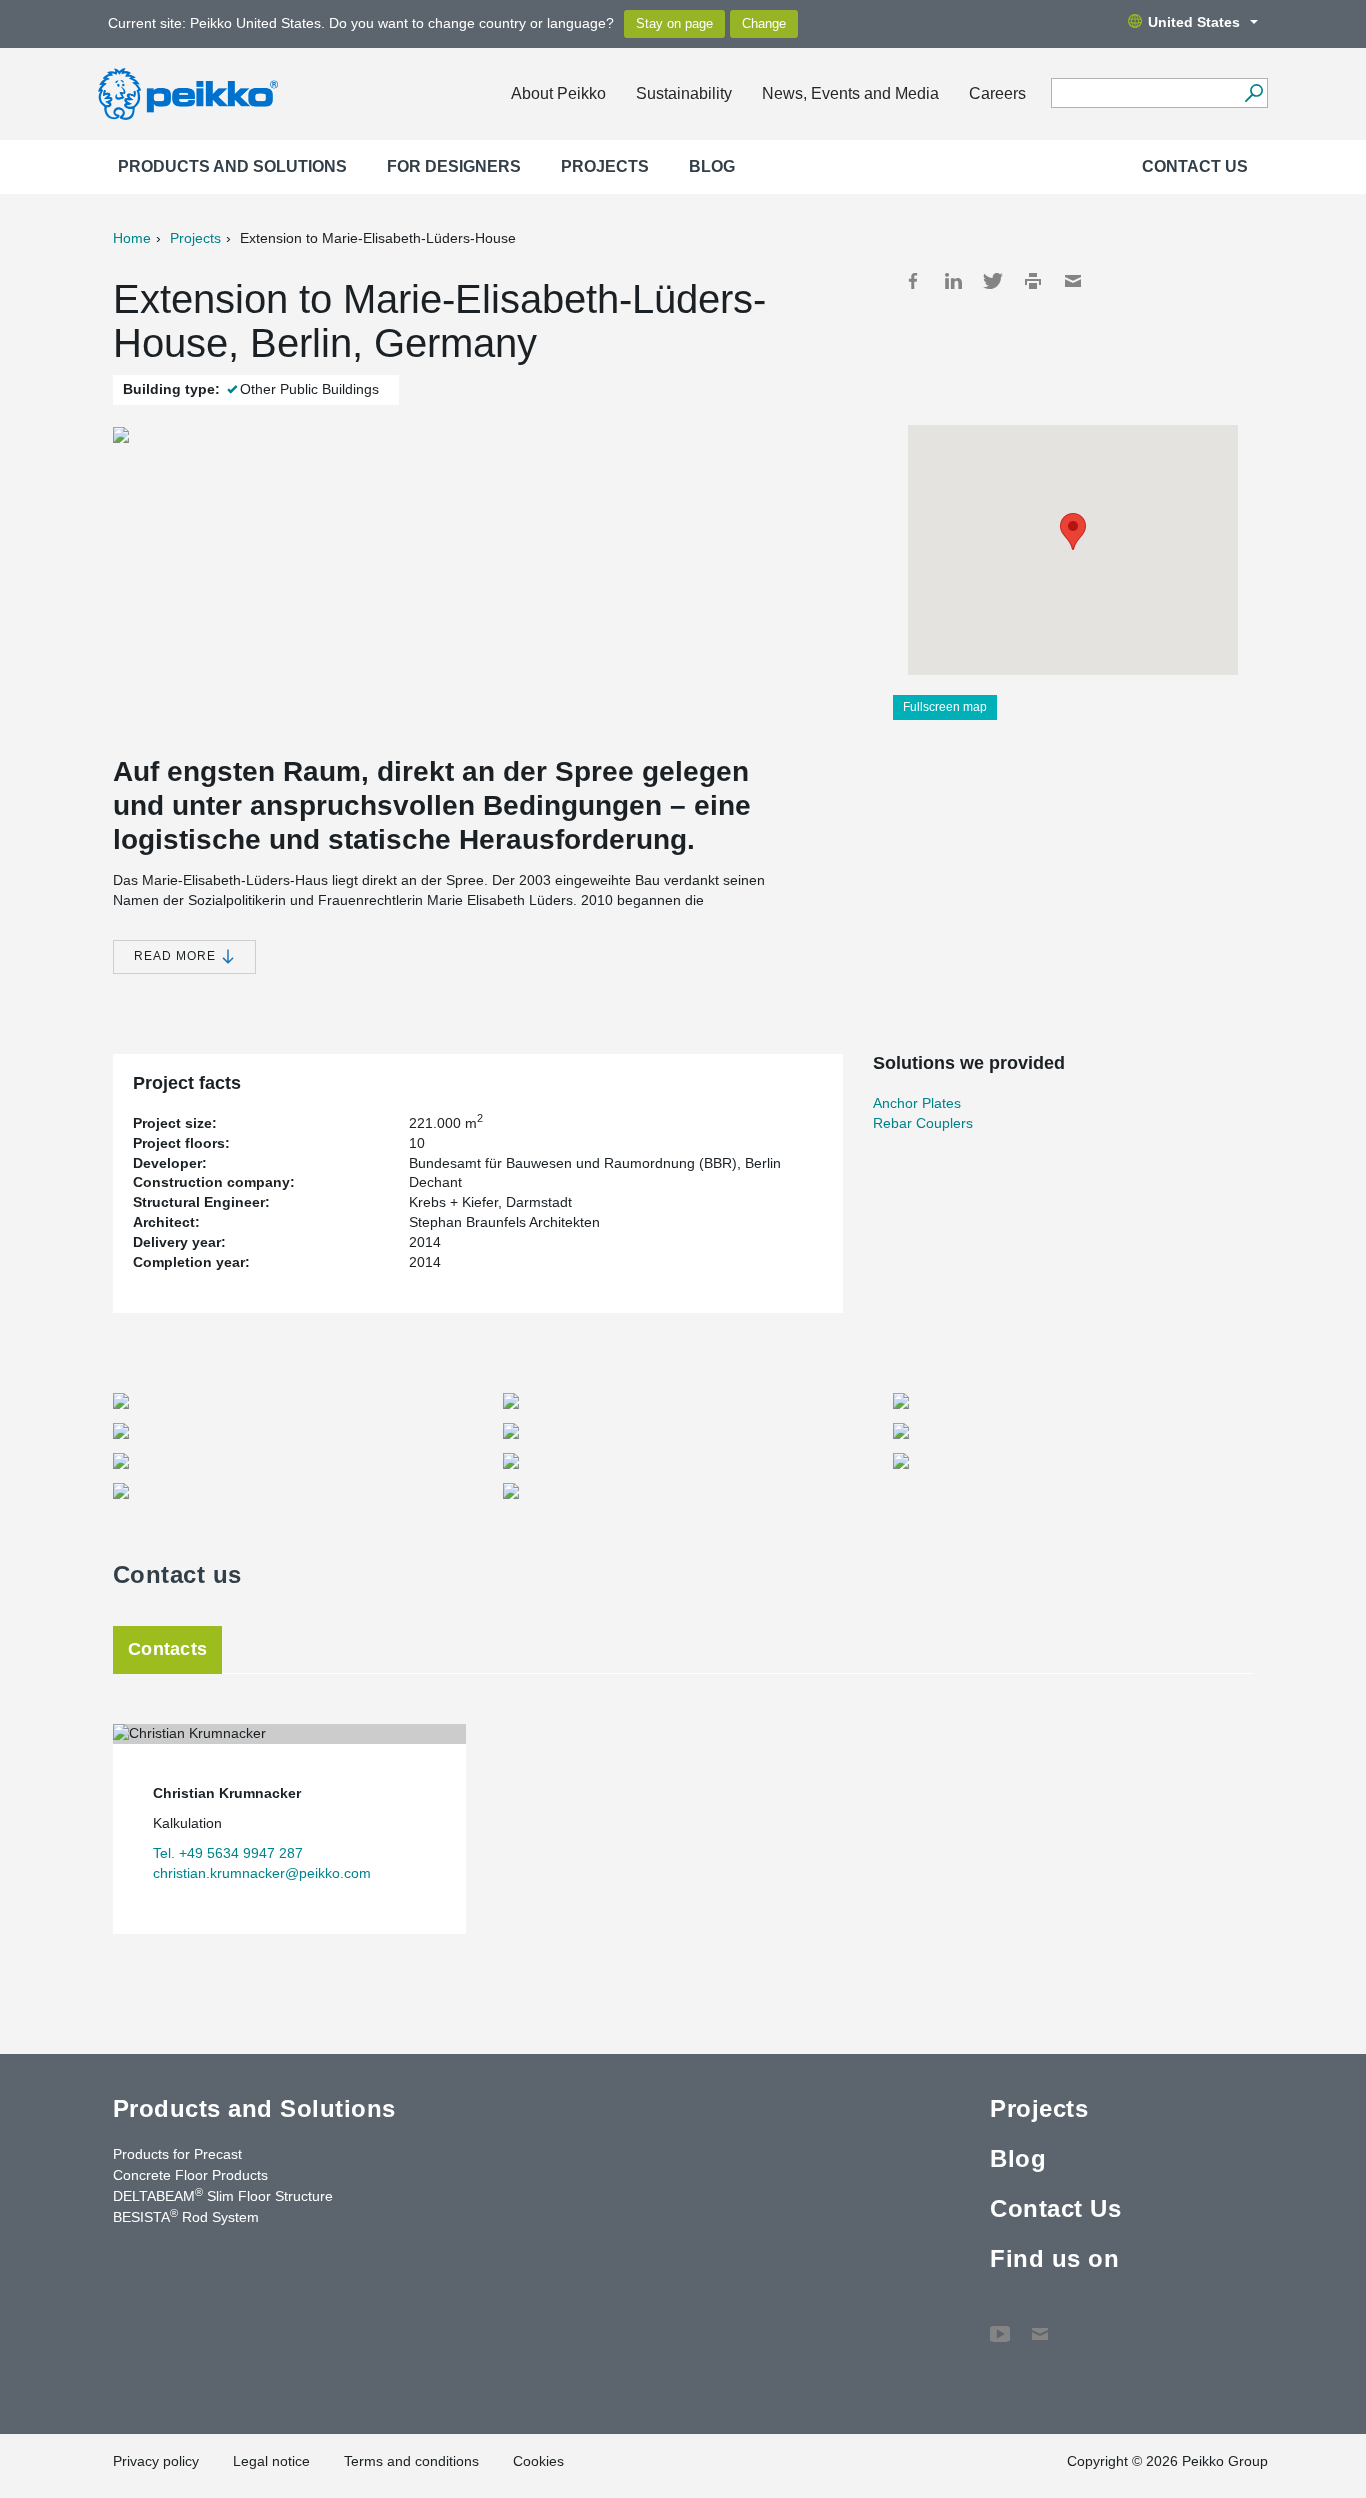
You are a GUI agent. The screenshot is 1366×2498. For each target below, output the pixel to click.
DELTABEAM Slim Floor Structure (223, 2195)
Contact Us (1195, 166)
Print (1033, 281)
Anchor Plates (917, 1103)
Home (132, 238)
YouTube (1000, 2324)
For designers (454, 166)
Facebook (913, 281)
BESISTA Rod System (186, 2216)
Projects (605, 166)
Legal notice (271, 2461)
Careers (997, 93)
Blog (712, 166)
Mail (1073, 281)
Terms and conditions (411, 2461)
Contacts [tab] (167, 1649)
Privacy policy (156, 2461)
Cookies (538, 2461)
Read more (177, 956)
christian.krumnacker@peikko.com (262, 1873)
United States (1194, 22)
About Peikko (558, 93)
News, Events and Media (850, 93)
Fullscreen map (945, 707)
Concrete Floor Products (190, 2175)
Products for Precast (177, 2154)
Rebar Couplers (923, 1123)
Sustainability (684, 93)
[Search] (1253, 93)
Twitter (993, 281)
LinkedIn (953, 281)
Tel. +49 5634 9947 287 (228, 1853)
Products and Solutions (232, 166)
